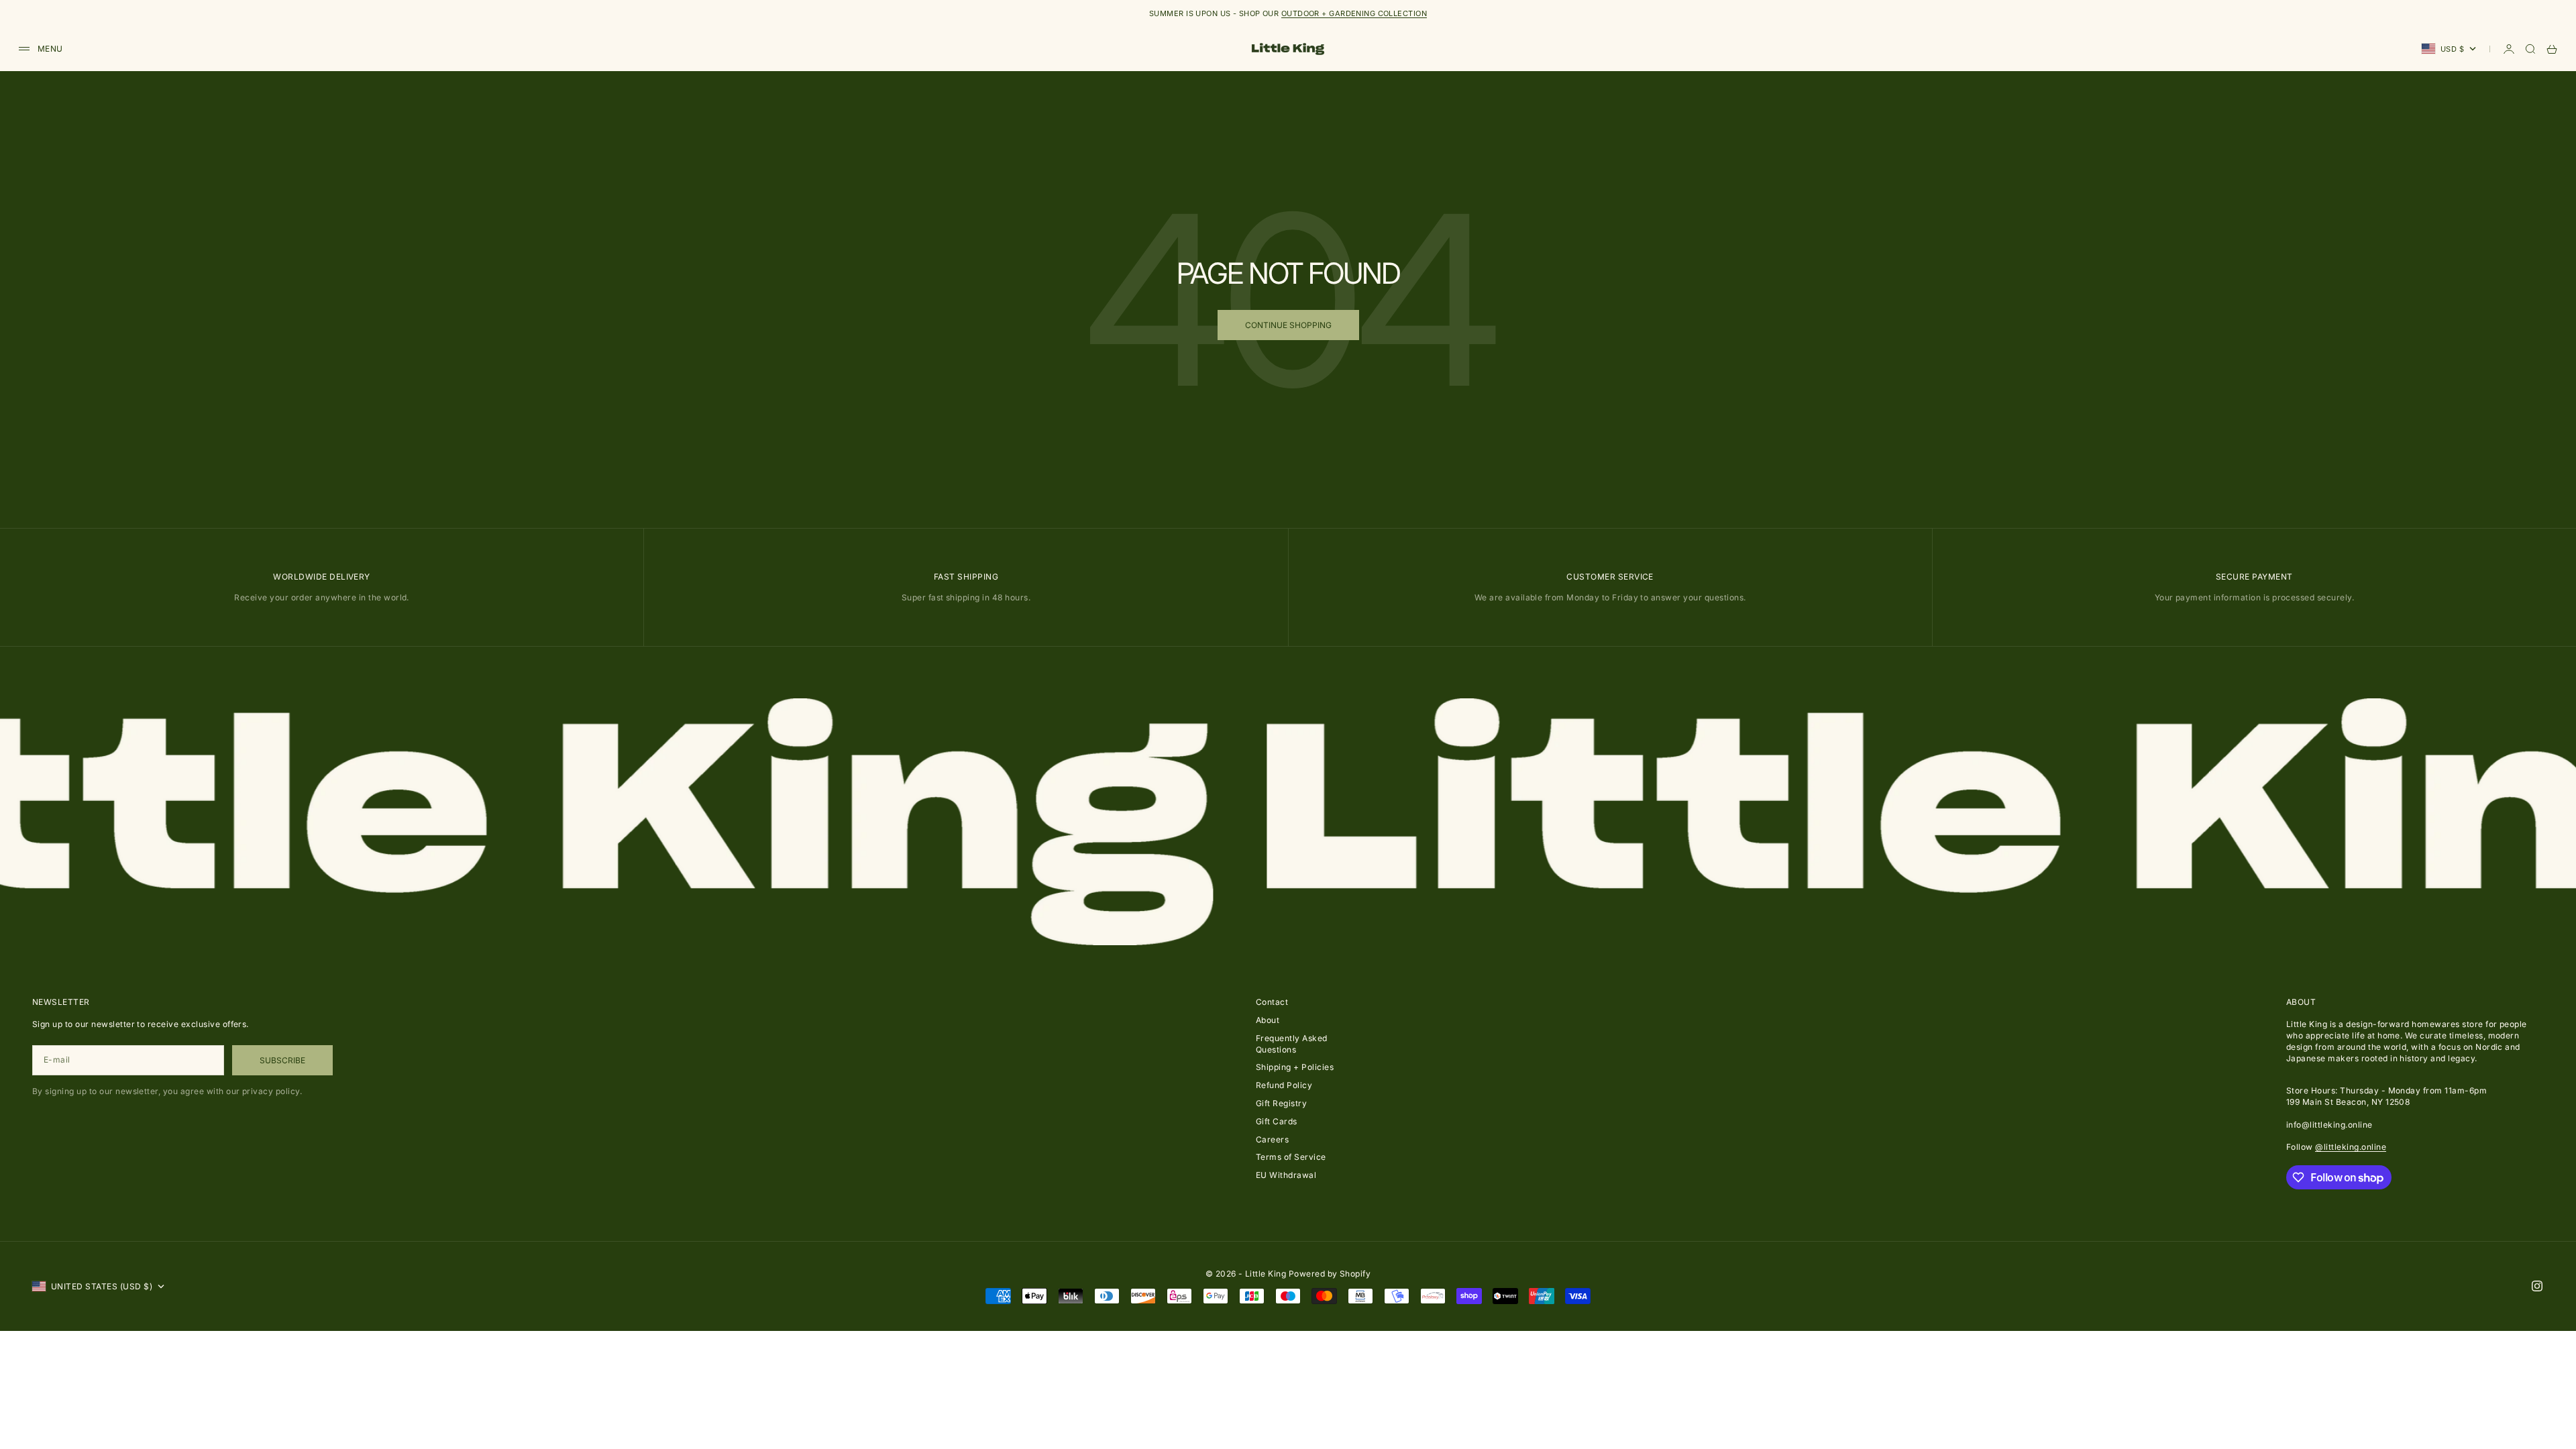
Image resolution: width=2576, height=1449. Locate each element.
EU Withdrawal (1286, 1175)
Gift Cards (1277, 1121)
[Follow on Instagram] (2537, 1286)
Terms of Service (1291, 1157)
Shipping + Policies (1295, 1067)
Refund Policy (1284, 1085)
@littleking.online (2351, 1147)
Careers (1272, 1139)
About (1268, 1020)
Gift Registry (1281, 1103)
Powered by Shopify (1330, 1274)
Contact (1272, 1002)
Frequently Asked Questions (1292, 1044)
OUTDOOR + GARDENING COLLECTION (1354, 13)
